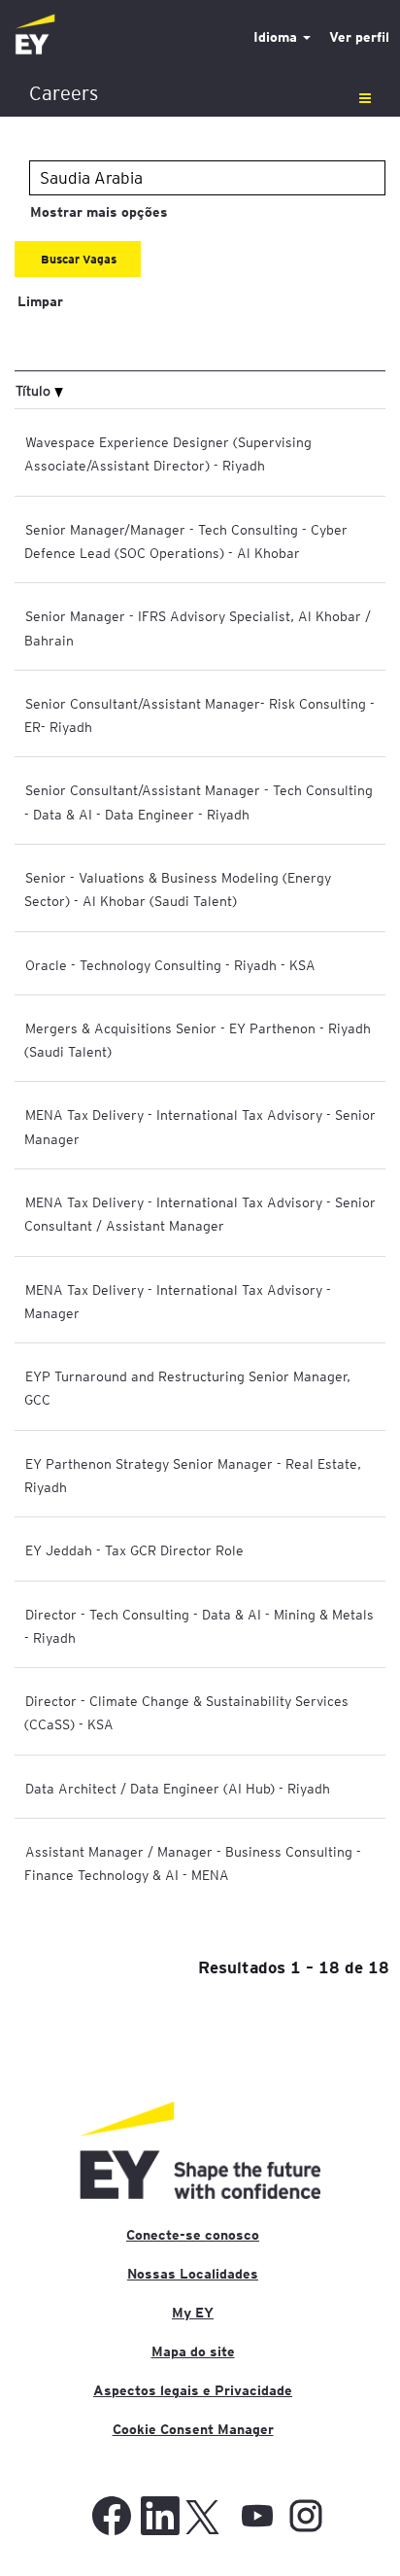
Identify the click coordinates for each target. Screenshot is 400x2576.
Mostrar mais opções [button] (99, 212)
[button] (200, 94)
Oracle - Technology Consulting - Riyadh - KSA (170, 964)
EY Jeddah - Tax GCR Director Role (134, 1549)
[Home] (35, 35)
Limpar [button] (40, 301)
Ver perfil (359, 37)
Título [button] (35, 390)
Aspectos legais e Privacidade (193, 2390)
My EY (193, 2313)
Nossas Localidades (193, 2274)
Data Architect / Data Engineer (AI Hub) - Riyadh (178, 1788)
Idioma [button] (277, 37)
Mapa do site (193, 2351)
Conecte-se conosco (193, 2235)
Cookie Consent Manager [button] (193, 2429)
